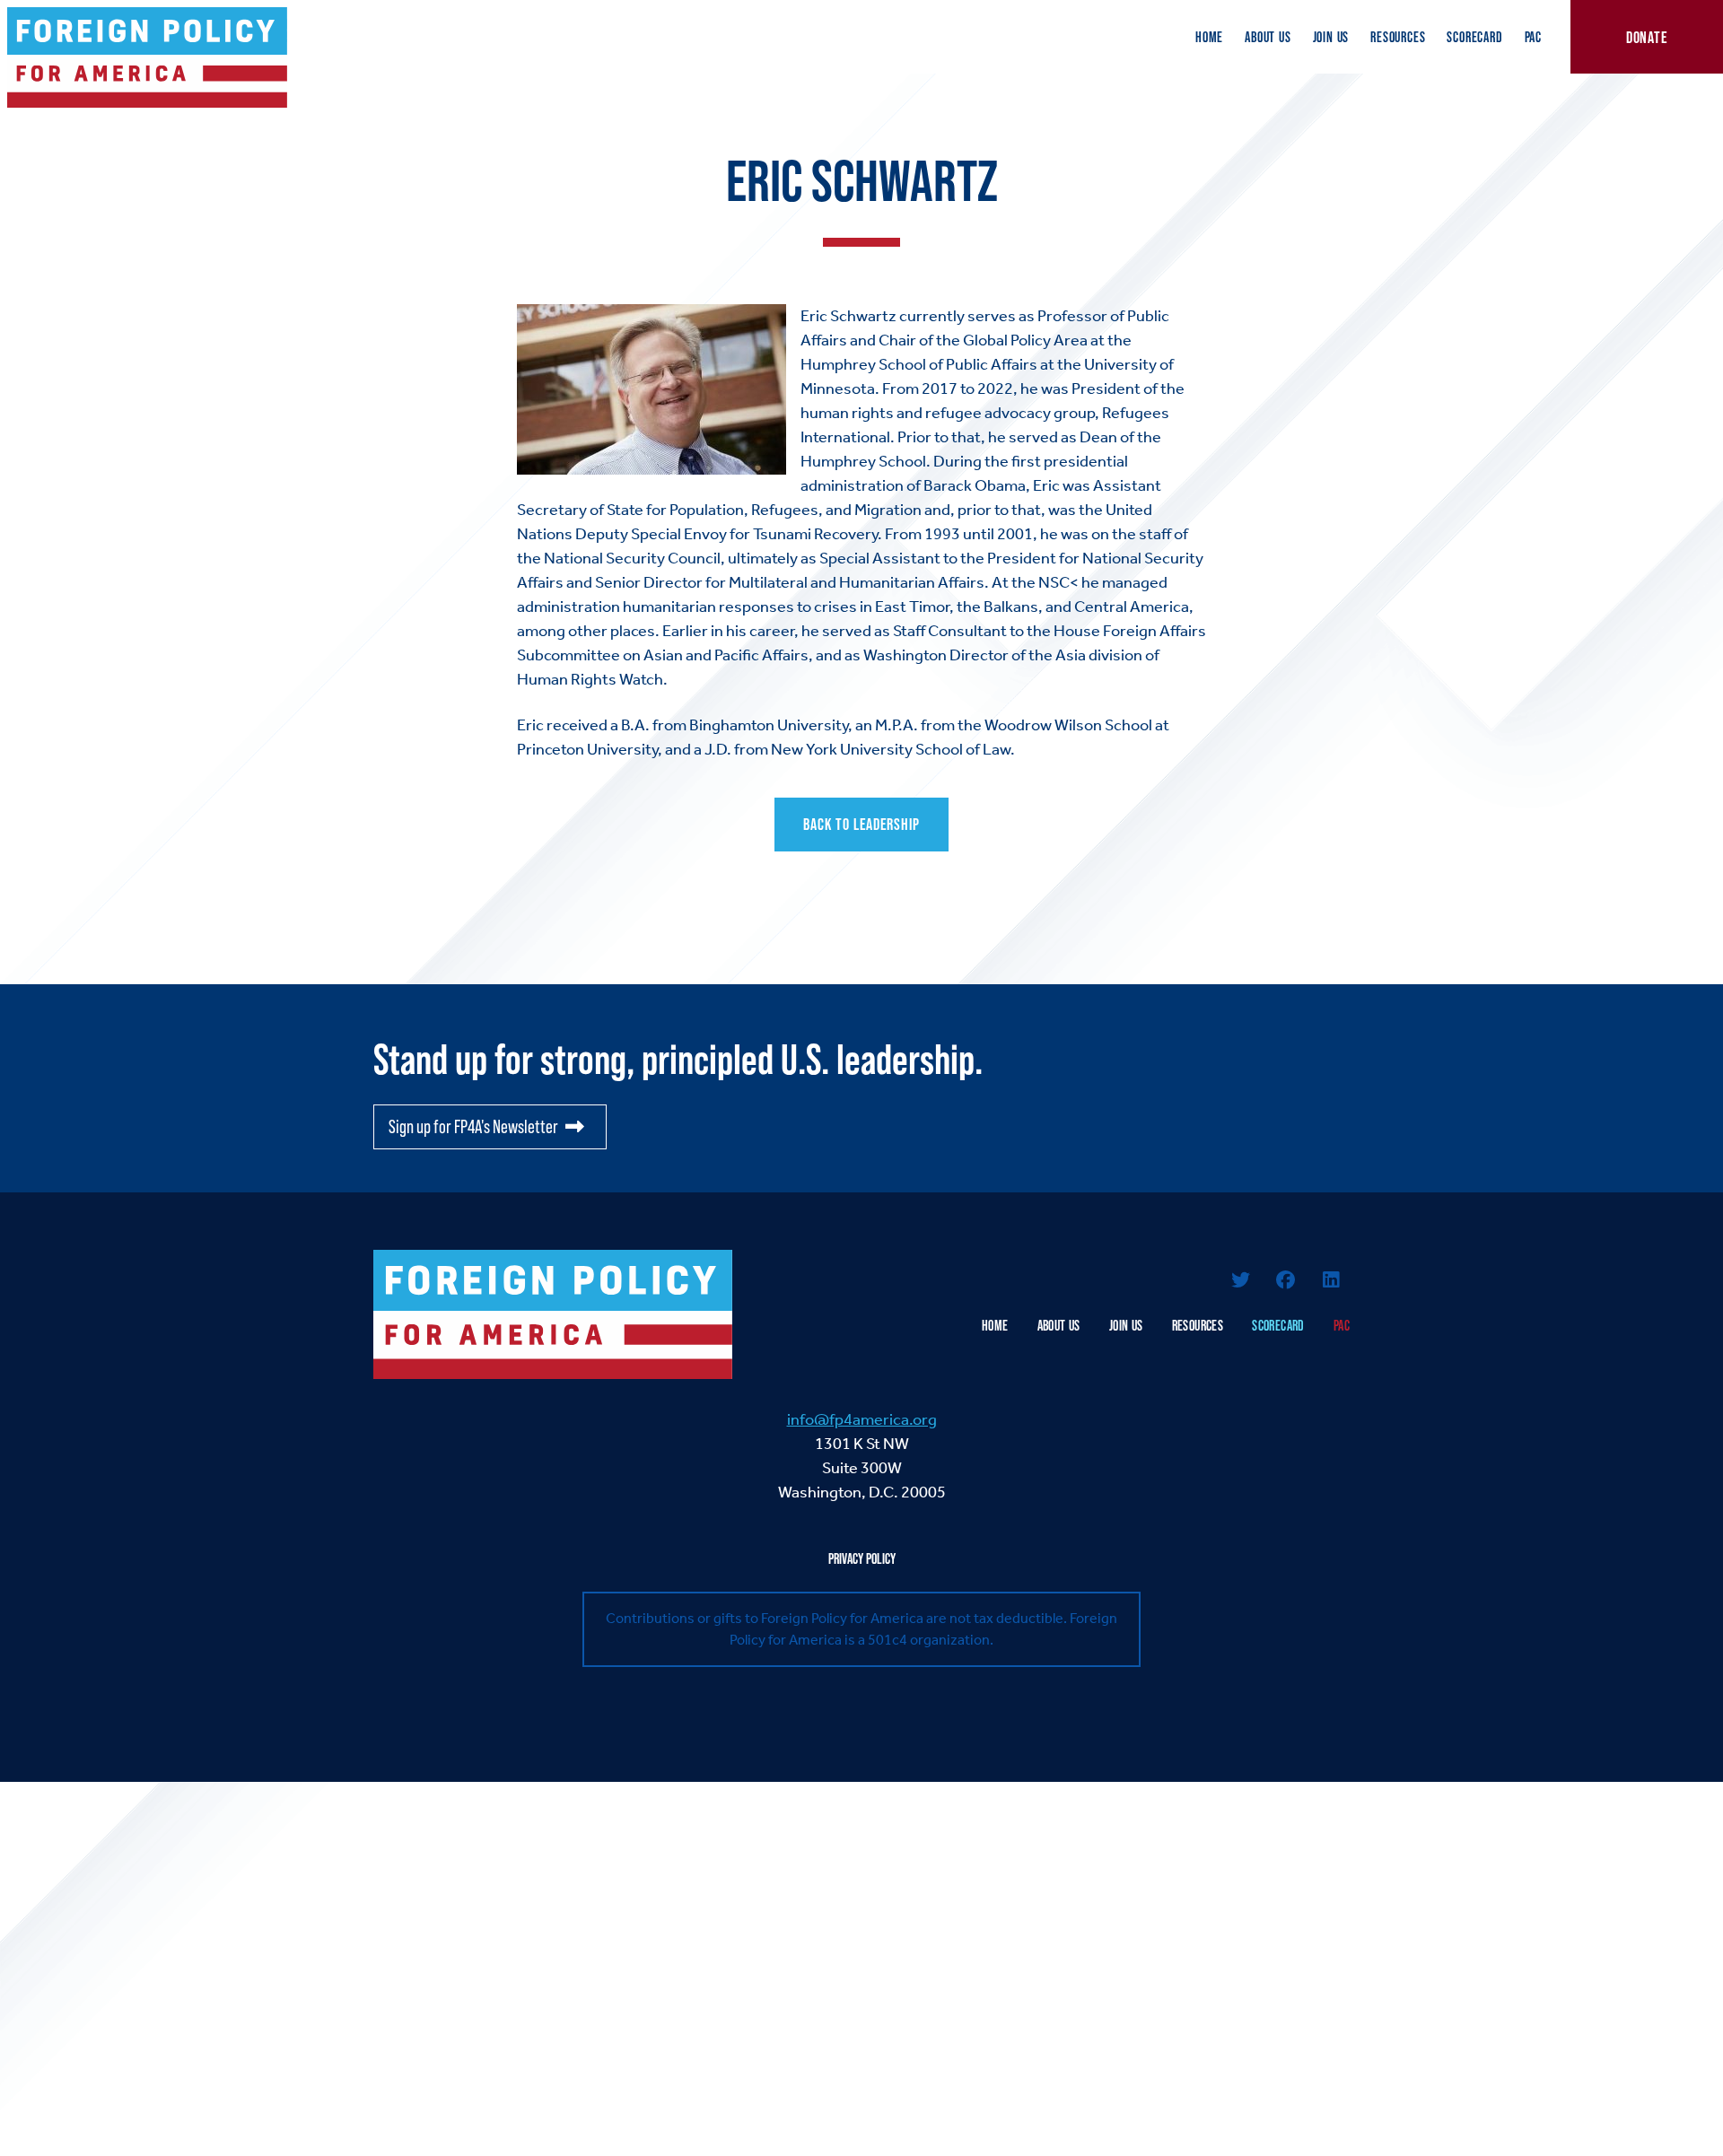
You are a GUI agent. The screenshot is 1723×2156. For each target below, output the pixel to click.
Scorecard (1474, 37)
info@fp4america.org (862, 1419)
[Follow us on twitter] (1240, 1282)
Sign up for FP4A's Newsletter (473, 1126)
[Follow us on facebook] (1286, 1282)
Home (1209, 37)
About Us (1268, 37)
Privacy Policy (862, 1558)
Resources (1398, 37)
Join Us (1331, 37)
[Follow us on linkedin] (1331, 1282)
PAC (1533, 37)
